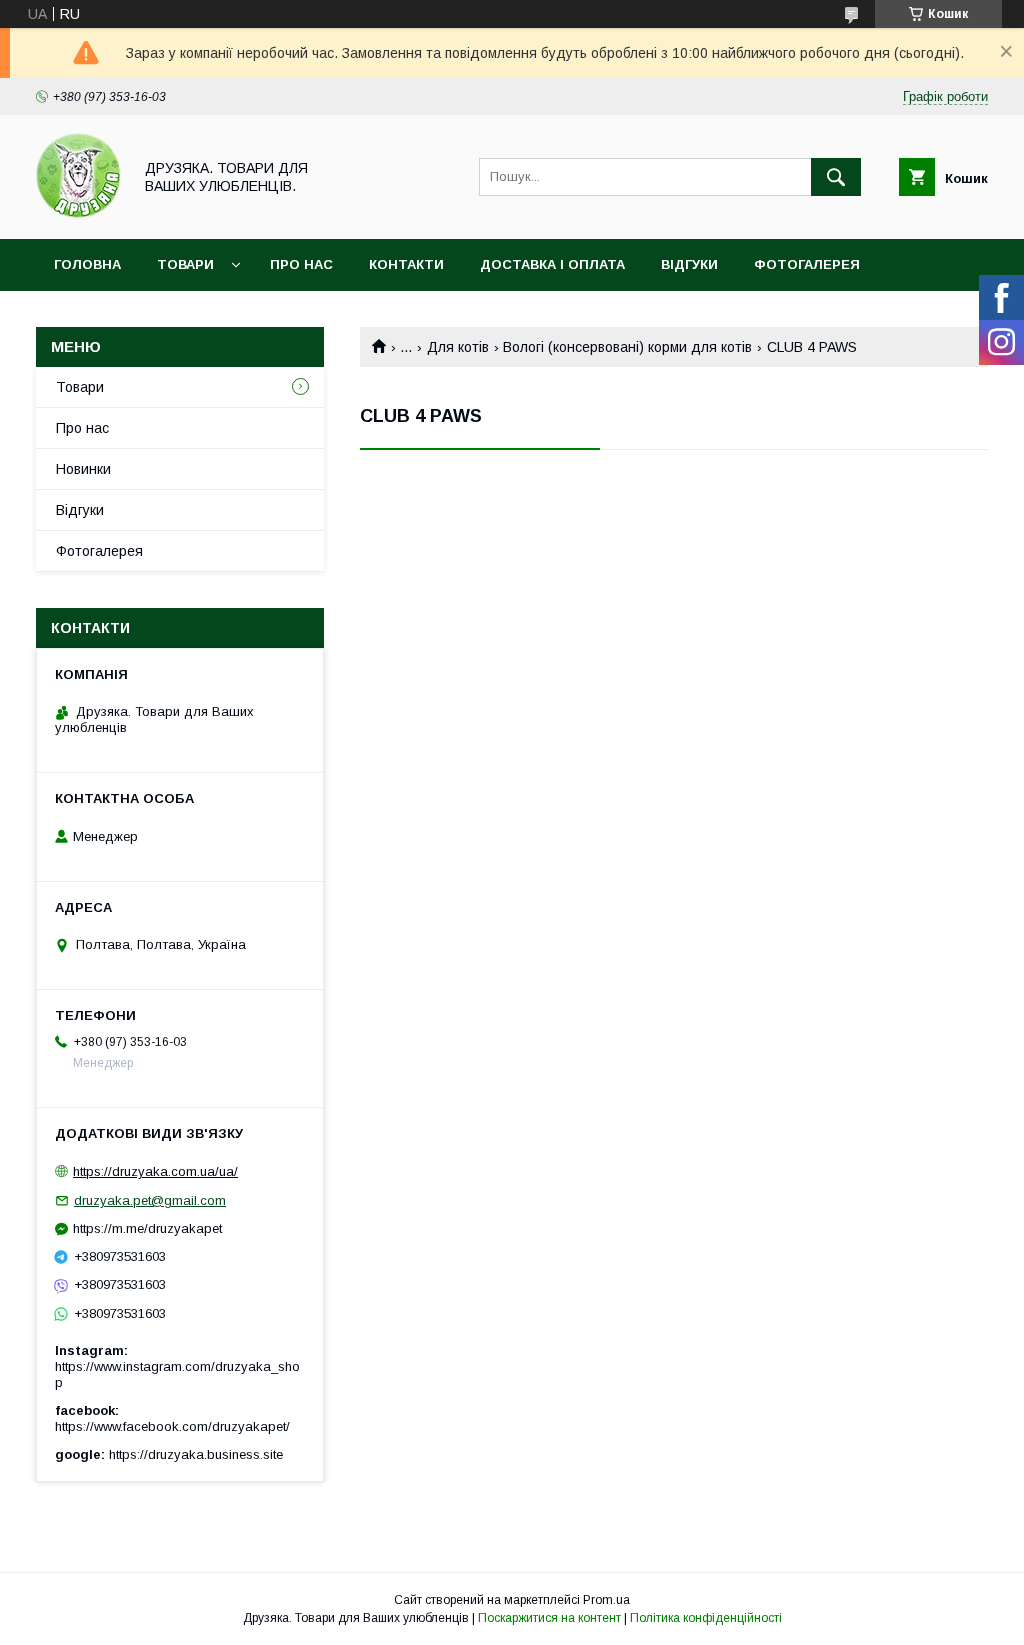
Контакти (406, 264)
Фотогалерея (807, 264)
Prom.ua (606, 1600)
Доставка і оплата (552, 264)
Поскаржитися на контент (549, 1618)
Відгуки (689, 264)
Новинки (83, 469)
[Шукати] (836, 177)
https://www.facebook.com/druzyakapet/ (172, 1426)
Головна (87, 264)
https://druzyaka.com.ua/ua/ (155, 1171)
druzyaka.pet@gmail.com (150, 1200)
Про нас (301, 264)
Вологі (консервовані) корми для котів (627, 347)
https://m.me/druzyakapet (147, 1228)
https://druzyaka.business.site (196, 1454)
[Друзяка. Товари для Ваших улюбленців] (78, 213)
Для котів (458, 347)
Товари (185, 264)
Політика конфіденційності (706, 1618)
